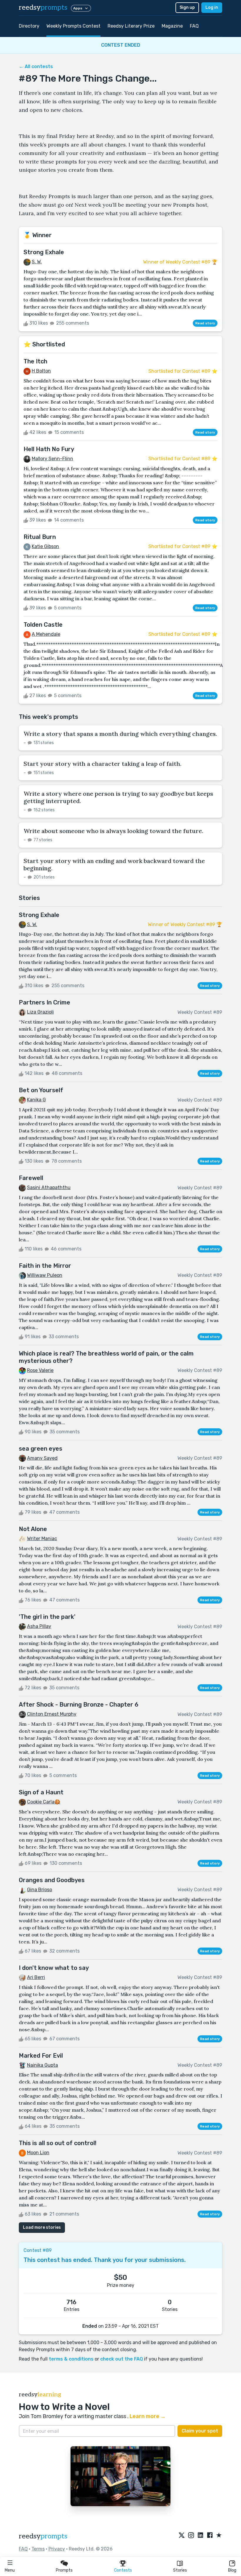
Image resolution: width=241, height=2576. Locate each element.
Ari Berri (36, 1977)
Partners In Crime (45, 1002)
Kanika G (36, 1100)
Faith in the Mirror (45, 1266)
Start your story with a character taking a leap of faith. (103, 764)
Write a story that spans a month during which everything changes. (120, 734)
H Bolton (41, 371)
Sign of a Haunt (41, 1792)
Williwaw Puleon (45, 1275)
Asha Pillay (39, 1626)
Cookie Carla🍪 (44, 1802)
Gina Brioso (40, 1890)
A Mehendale (46, 634)
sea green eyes (41, 1449)
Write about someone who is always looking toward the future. (113, 831)
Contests (123, 2570)
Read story (205, 323)
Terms (38, 2549)
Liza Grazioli (40, 1012)
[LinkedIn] (200, 2535)
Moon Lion (38, 2153)
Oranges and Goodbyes (52, 1880)
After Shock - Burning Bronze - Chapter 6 (79, 1705)
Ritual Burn (40, 537)
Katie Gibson (45, 546)
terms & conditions (71, 2359)
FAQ (194, 26)
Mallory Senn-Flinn (52, 459)
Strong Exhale (44, 252)
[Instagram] (191, 2535)
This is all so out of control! (58, 2143)
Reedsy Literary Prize (131, 26)
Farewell (31, 1178)
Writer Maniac (42, 1539)
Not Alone (33, 1529)
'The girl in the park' (47, 1617)
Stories (180, 2570)
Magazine (172, 26)
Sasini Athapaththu (49, 1187)
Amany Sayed (42, 1458)
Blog (232, 2570)
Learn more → (148, 2416)
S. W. (37, 262)
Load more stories (42, 2227)
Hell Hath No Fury (49, 449)
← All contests (36, 66)
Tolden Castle (43, 625)
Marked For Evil (41, 2056)
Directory (29, 26)
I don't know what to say (54, 1968)
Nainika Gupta (42, 2065)
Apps (78, 8)
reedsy (43, 7)
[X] (182, 2535)
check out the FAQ (122, 2359)
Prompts (64, 2570)
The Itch (35, 361)
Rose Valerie (40, 1370)
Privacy (57, 2549)
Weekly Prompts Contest (73, 26)
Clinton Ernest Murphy (52, 1714)
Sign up (187, 7)
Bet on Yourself (41, 1090)
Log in (212, 7)
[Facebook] (210, 2535)
